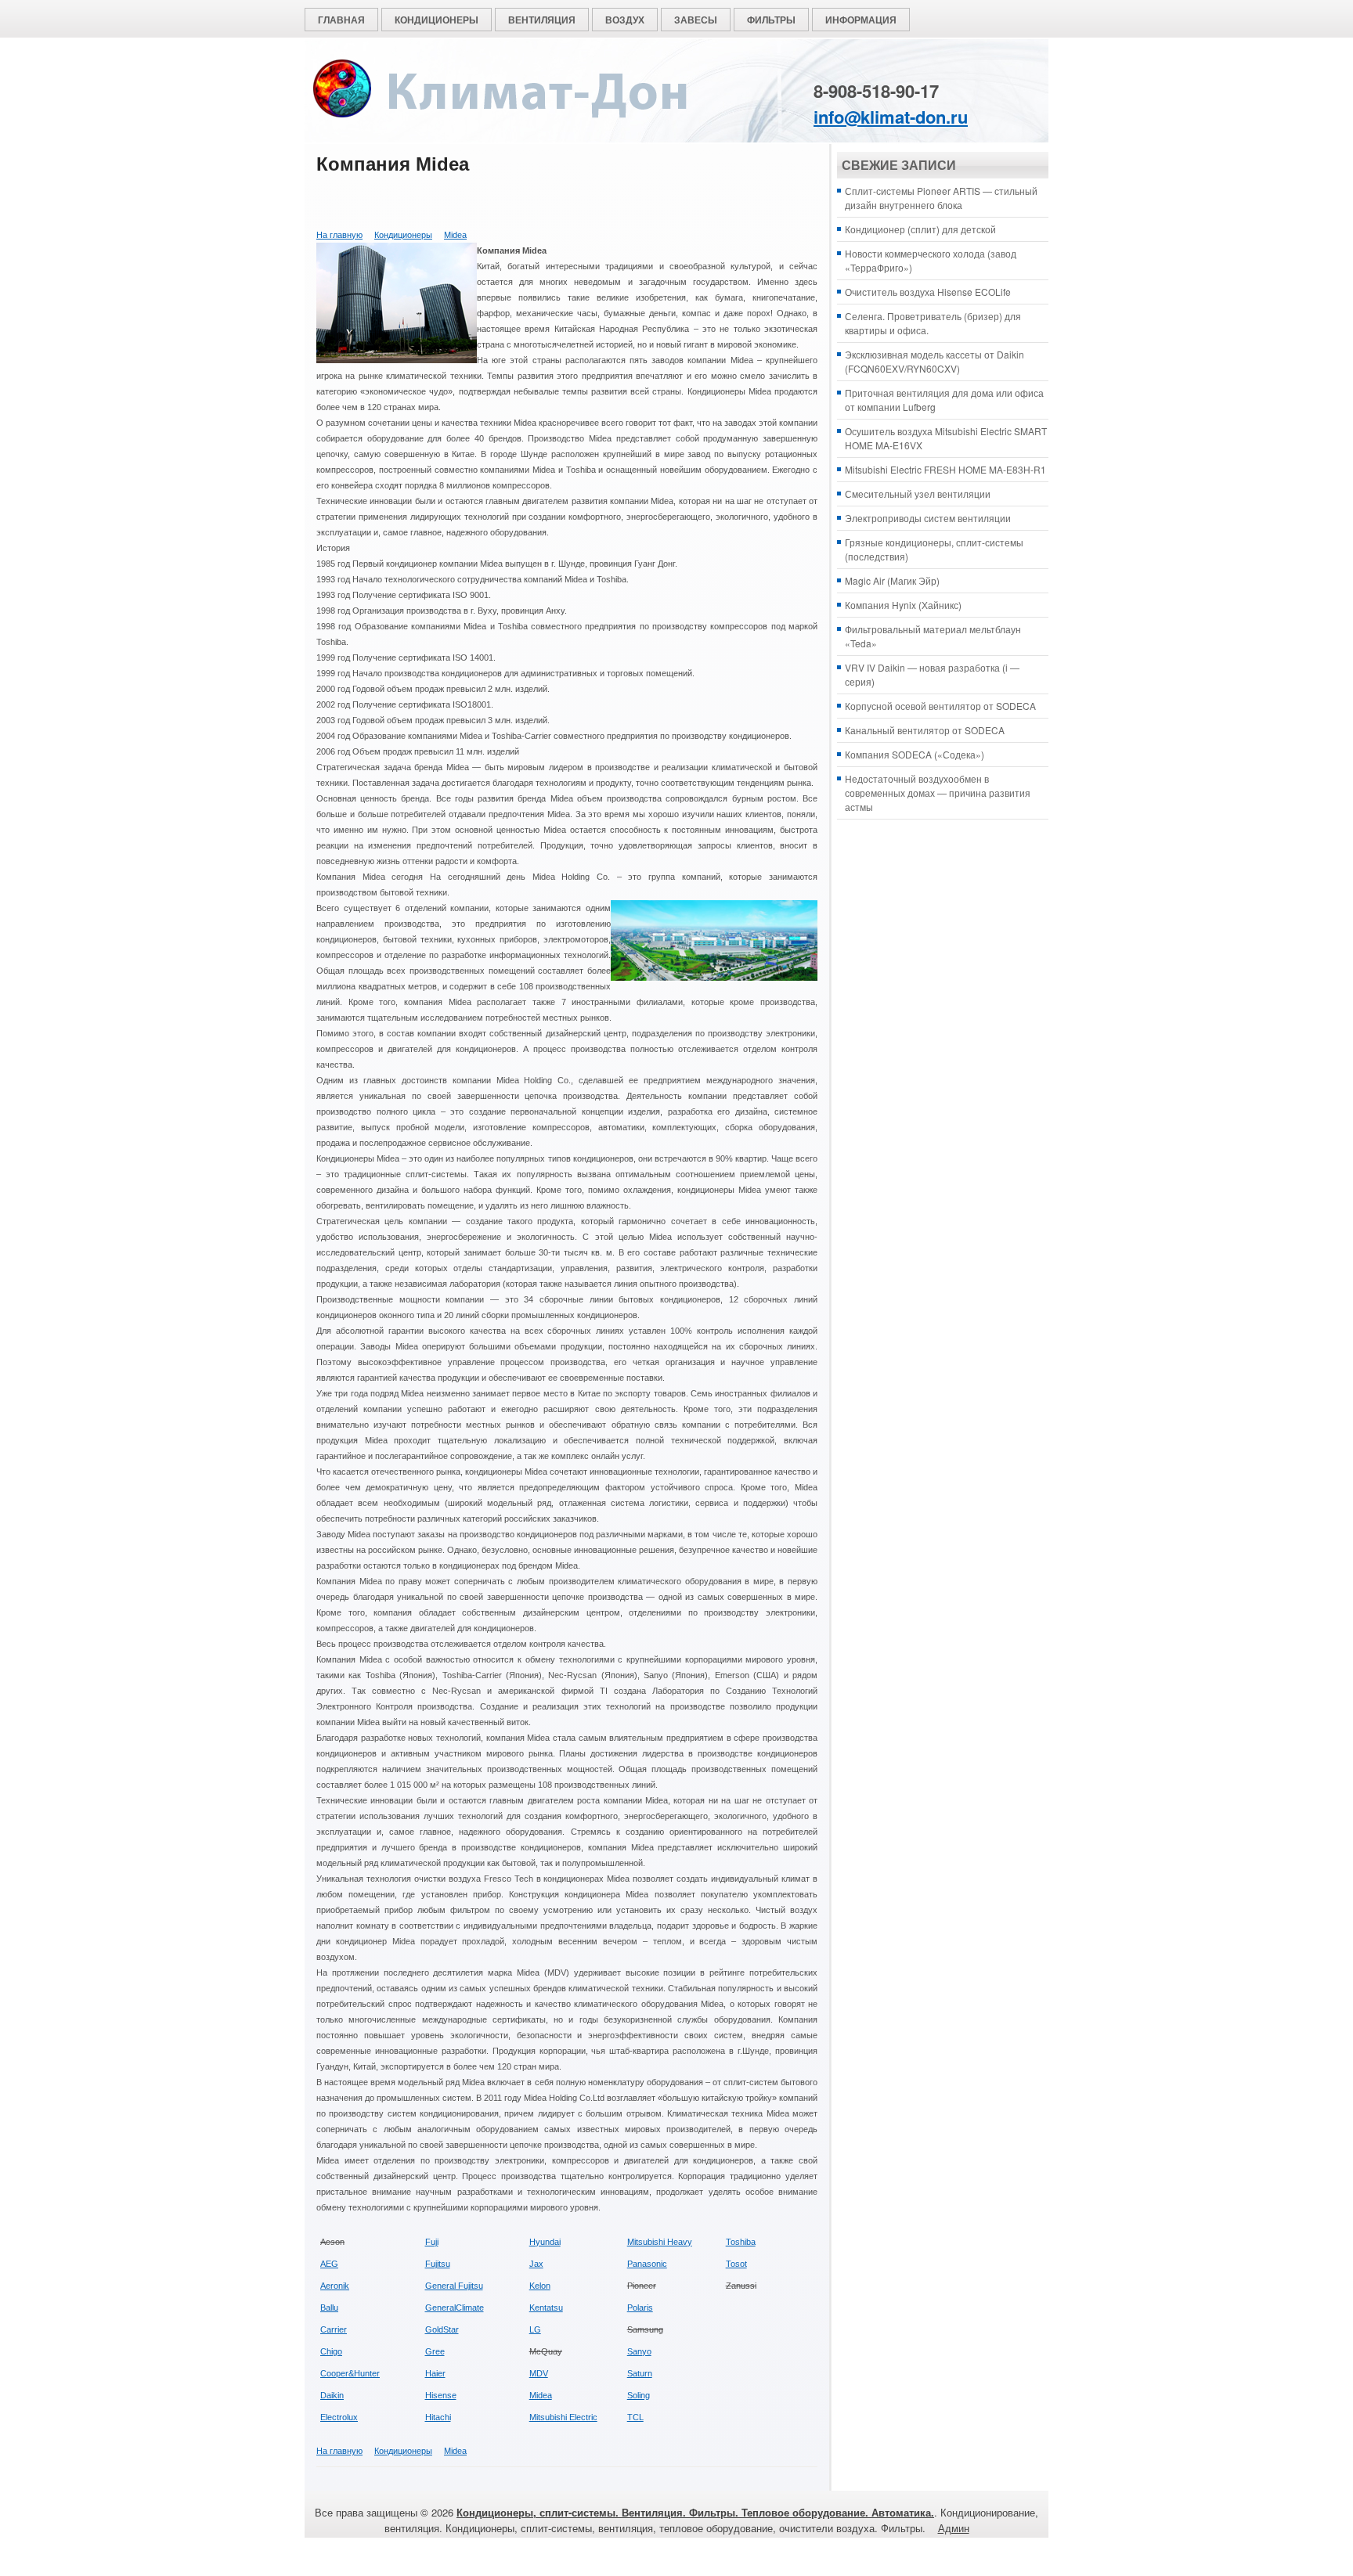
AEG (329, 2264)
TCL (635, 2417)
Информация (861, 20)
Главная (341, 20)
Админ (954, 2528)
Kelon (540, 2286)
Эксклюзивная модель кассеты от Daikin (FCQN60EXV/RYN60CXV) (934, 361)
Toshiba (741, 2242)
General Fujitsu (454, 2286)
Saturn (640, 2373)
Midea (455, 235)
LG (535, 2329)
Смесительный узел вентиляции (918, 494)
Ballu (329, 2308)
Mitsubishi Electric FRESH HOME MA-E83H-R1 (945, 469)
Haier (435, 2373)
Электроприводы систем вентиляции (928, 518)
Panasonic (647, 2264)
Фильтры (771, 20)
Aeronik (335, 2286)
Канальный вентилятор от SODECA (925, 730)
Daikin (332, 2395)
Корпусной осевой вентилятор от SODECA (940, 706)
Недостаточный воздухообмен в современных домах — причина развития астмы (938, 793)
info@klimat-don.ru (891, 117)
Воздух (625, 20)
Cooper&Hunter (350, 2373)
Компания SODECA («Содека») (915, 754)
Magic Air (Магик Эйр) (892, 580)
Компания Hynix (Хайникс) (903, 605)
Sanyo (639, 2351)
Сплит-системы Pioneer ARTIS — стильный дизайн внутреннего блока (941, 198)
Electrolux (339, 2417)
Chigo (331, 2351)
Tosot (736, 2264)
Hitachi (438, 2417)
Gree (435, 2351)
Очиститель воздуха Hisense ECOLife (928, 292)
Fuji (432, 2242)
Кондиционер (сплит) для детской (920, 229)
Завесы (696, 20)
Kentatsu (546, 2308)
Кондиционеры (437, 20)
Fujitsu (438, 2264)
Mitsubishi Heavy (660, 2242)
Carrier (334, 2329)
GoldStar (442, 2329)
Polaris (640, 2308)
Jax (536, 2264)
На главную (339, 235)
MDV (539, 2373)
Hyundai (545, 2242)
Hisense (441, 2395)
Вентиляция (542, 20)
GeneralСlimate (455, 2308)
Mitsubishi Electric (563, 2417)
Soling (639, 2395)
